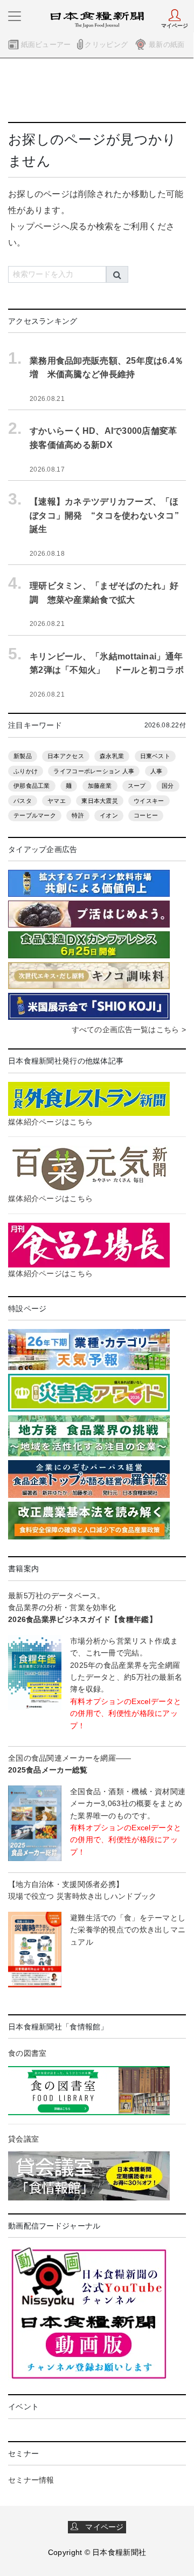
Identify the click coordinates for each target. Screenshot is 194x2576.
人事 (157, 771)
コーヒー (146, 815)
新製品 (23, 756)
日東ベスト (155, 756)
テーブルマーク (35, 815)
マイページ (101, 2527)
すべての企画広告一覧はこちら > (129, 1030)
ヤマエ (57, 801)
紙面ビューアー (46, 45)
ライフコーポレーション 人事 (94, 771)
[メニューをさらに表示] (15, 16)
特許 (78, 815)
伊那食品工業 (32, 786)
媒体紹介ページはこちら (50, 1122)
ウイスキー (149, 801)
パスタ (23, 801)
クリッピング (106, 45)
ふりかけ (26, 771)
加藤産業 (100, 786)
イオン (109, 815)
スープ (137, 786)
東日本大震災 (100, 801)
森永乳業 (112, 756)
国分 (168, 786)
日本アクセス (66, 756)
